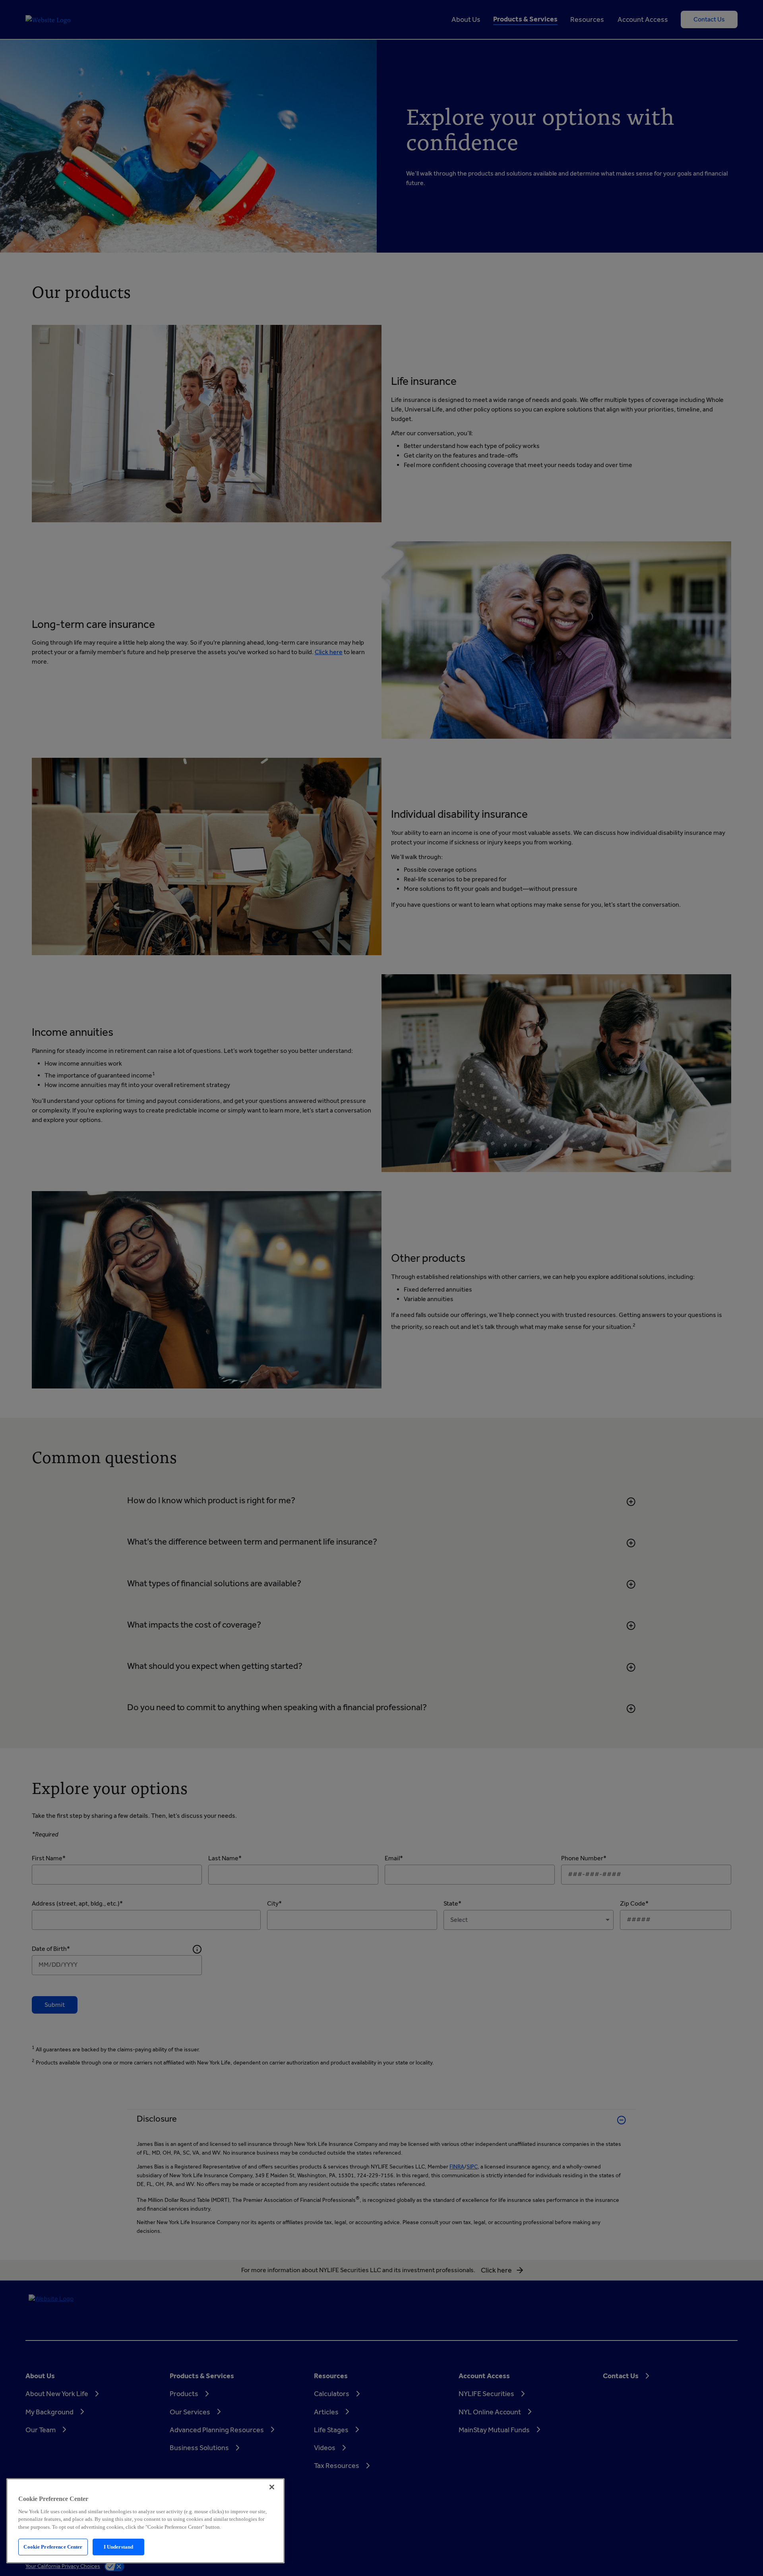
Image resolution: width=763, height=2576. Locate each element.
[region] (145, 2521)
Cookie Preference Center (53, 2547)
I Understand (119, 2547)
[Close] (272, 2487)
